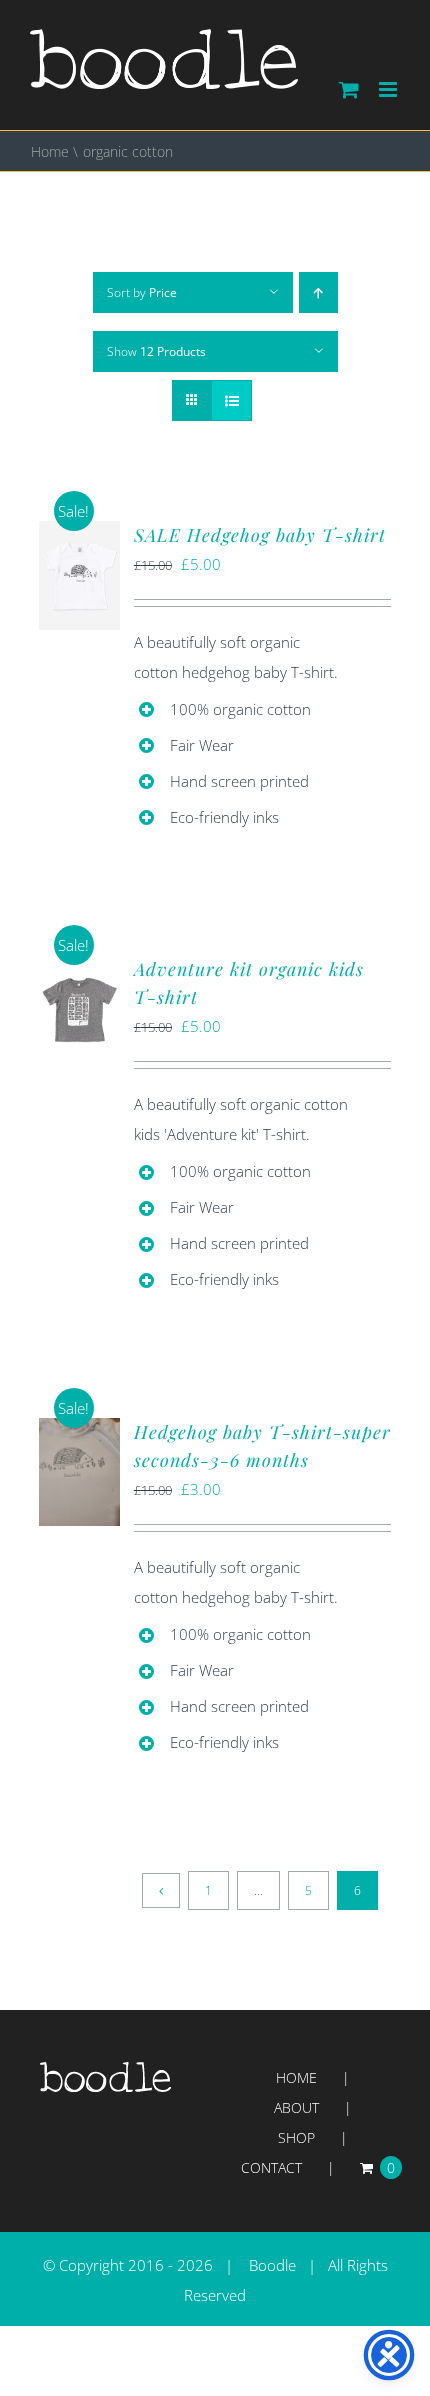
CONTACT (271, 2167)
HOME (296, 2077)
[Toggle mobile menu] (389, 89)
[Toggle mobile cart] (349, 89)
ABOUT (296, 2107)
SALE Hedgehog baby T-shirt (260, 535)
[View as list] (231, 400)
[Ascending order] (318, 292)
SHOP (296, 2137)
